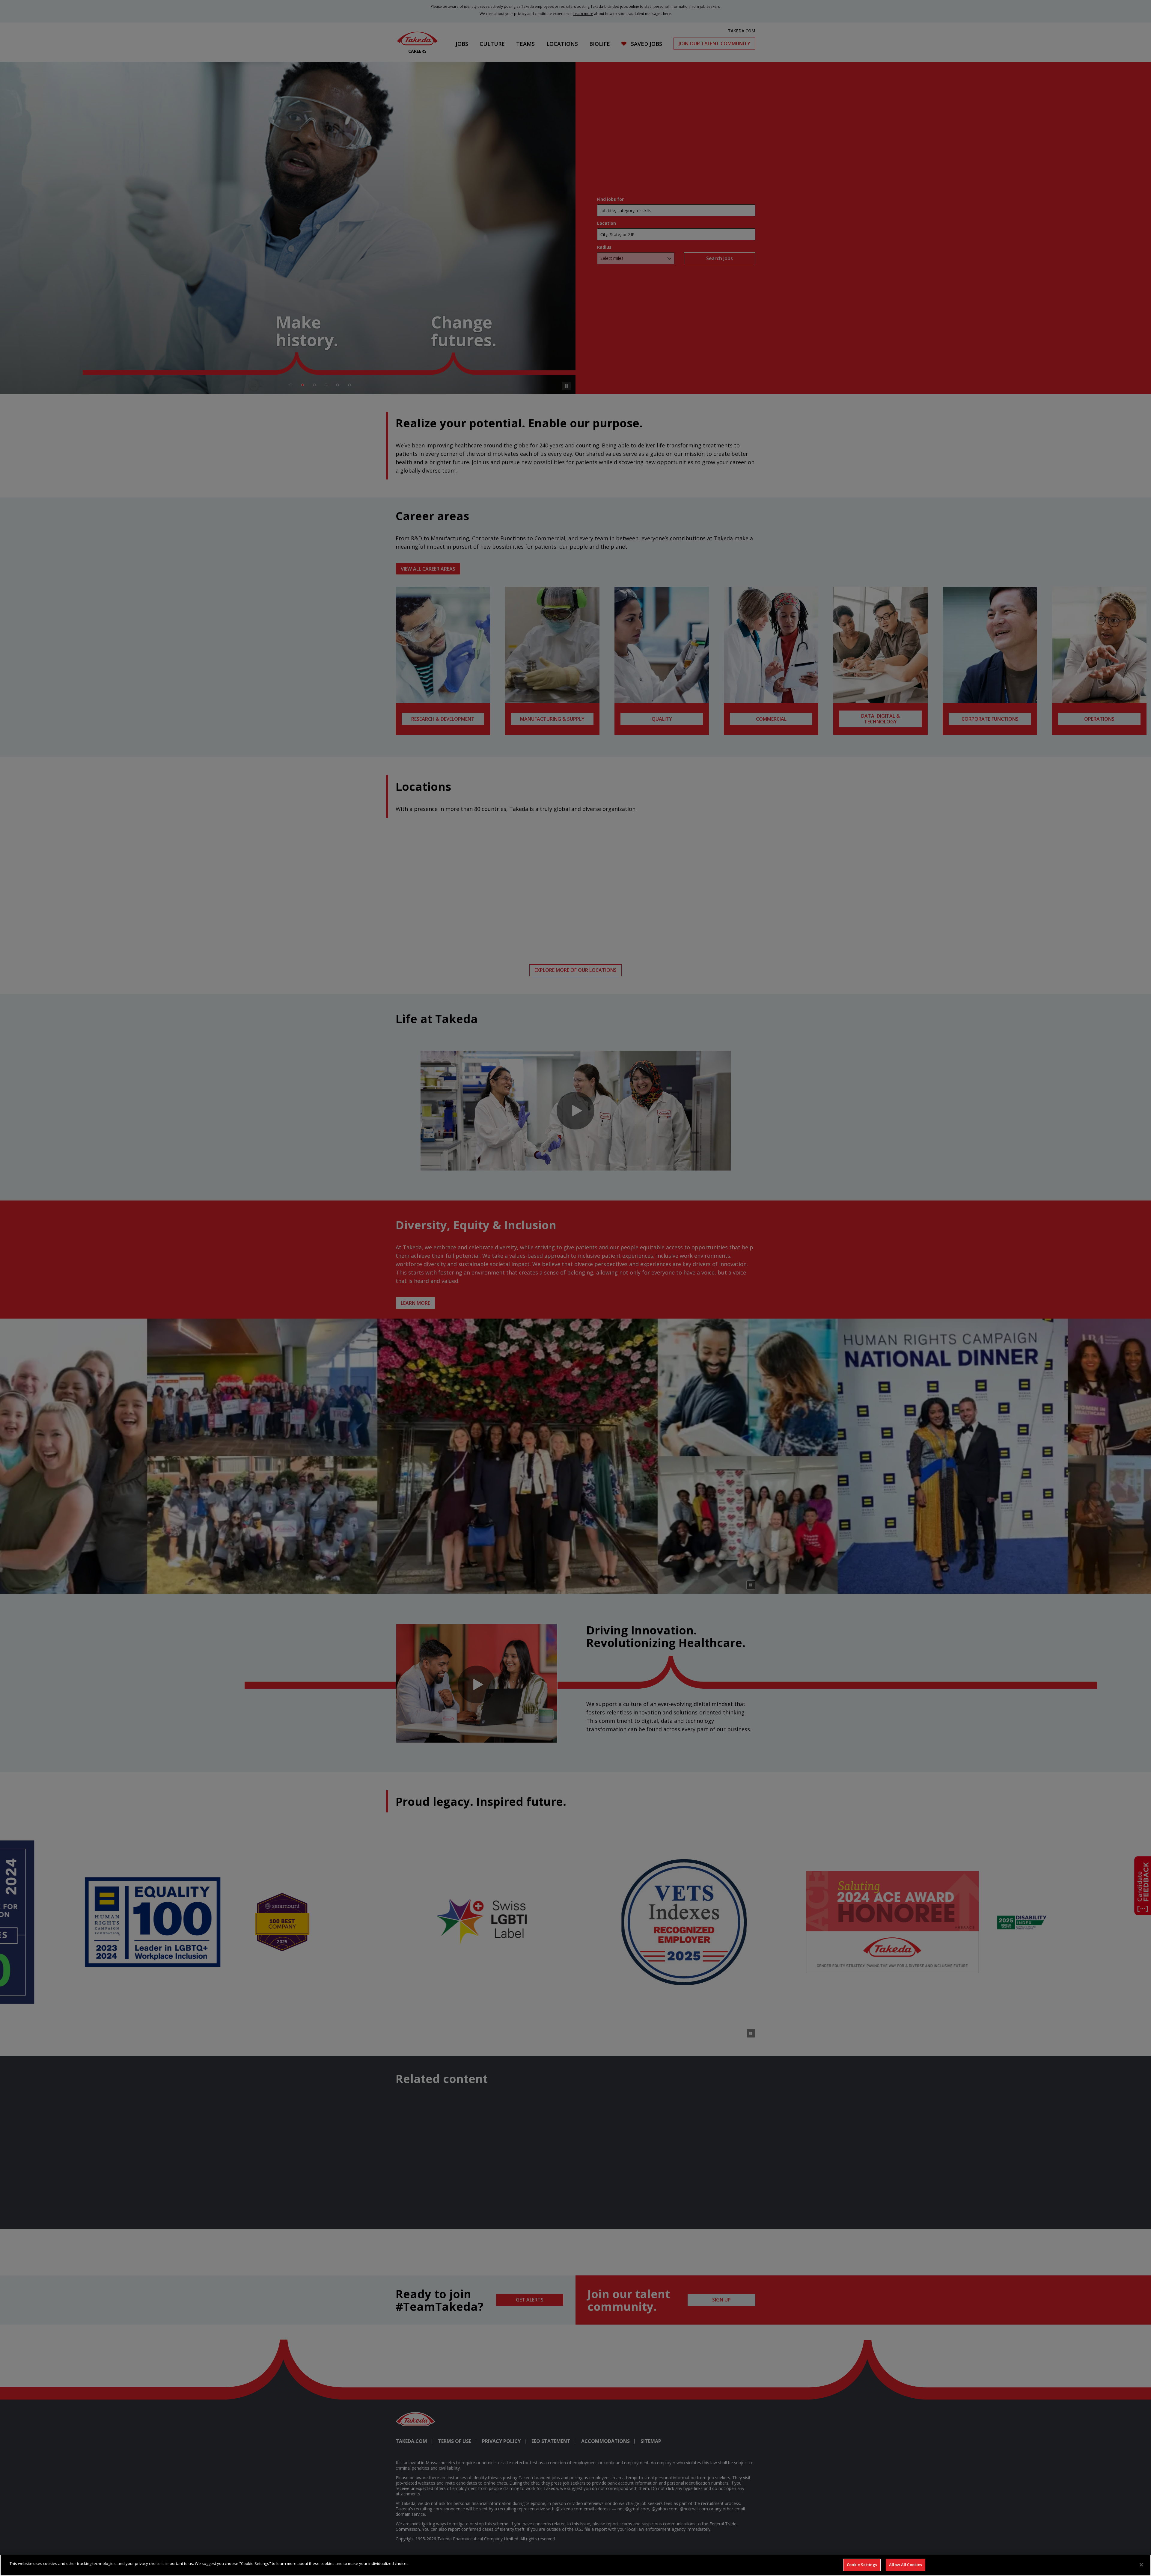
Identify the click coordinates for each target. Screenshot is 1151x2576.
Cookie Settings (862, 2565)
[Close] (1141, 2565)
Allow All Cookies (906, 2565)
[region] (575, 2565)
